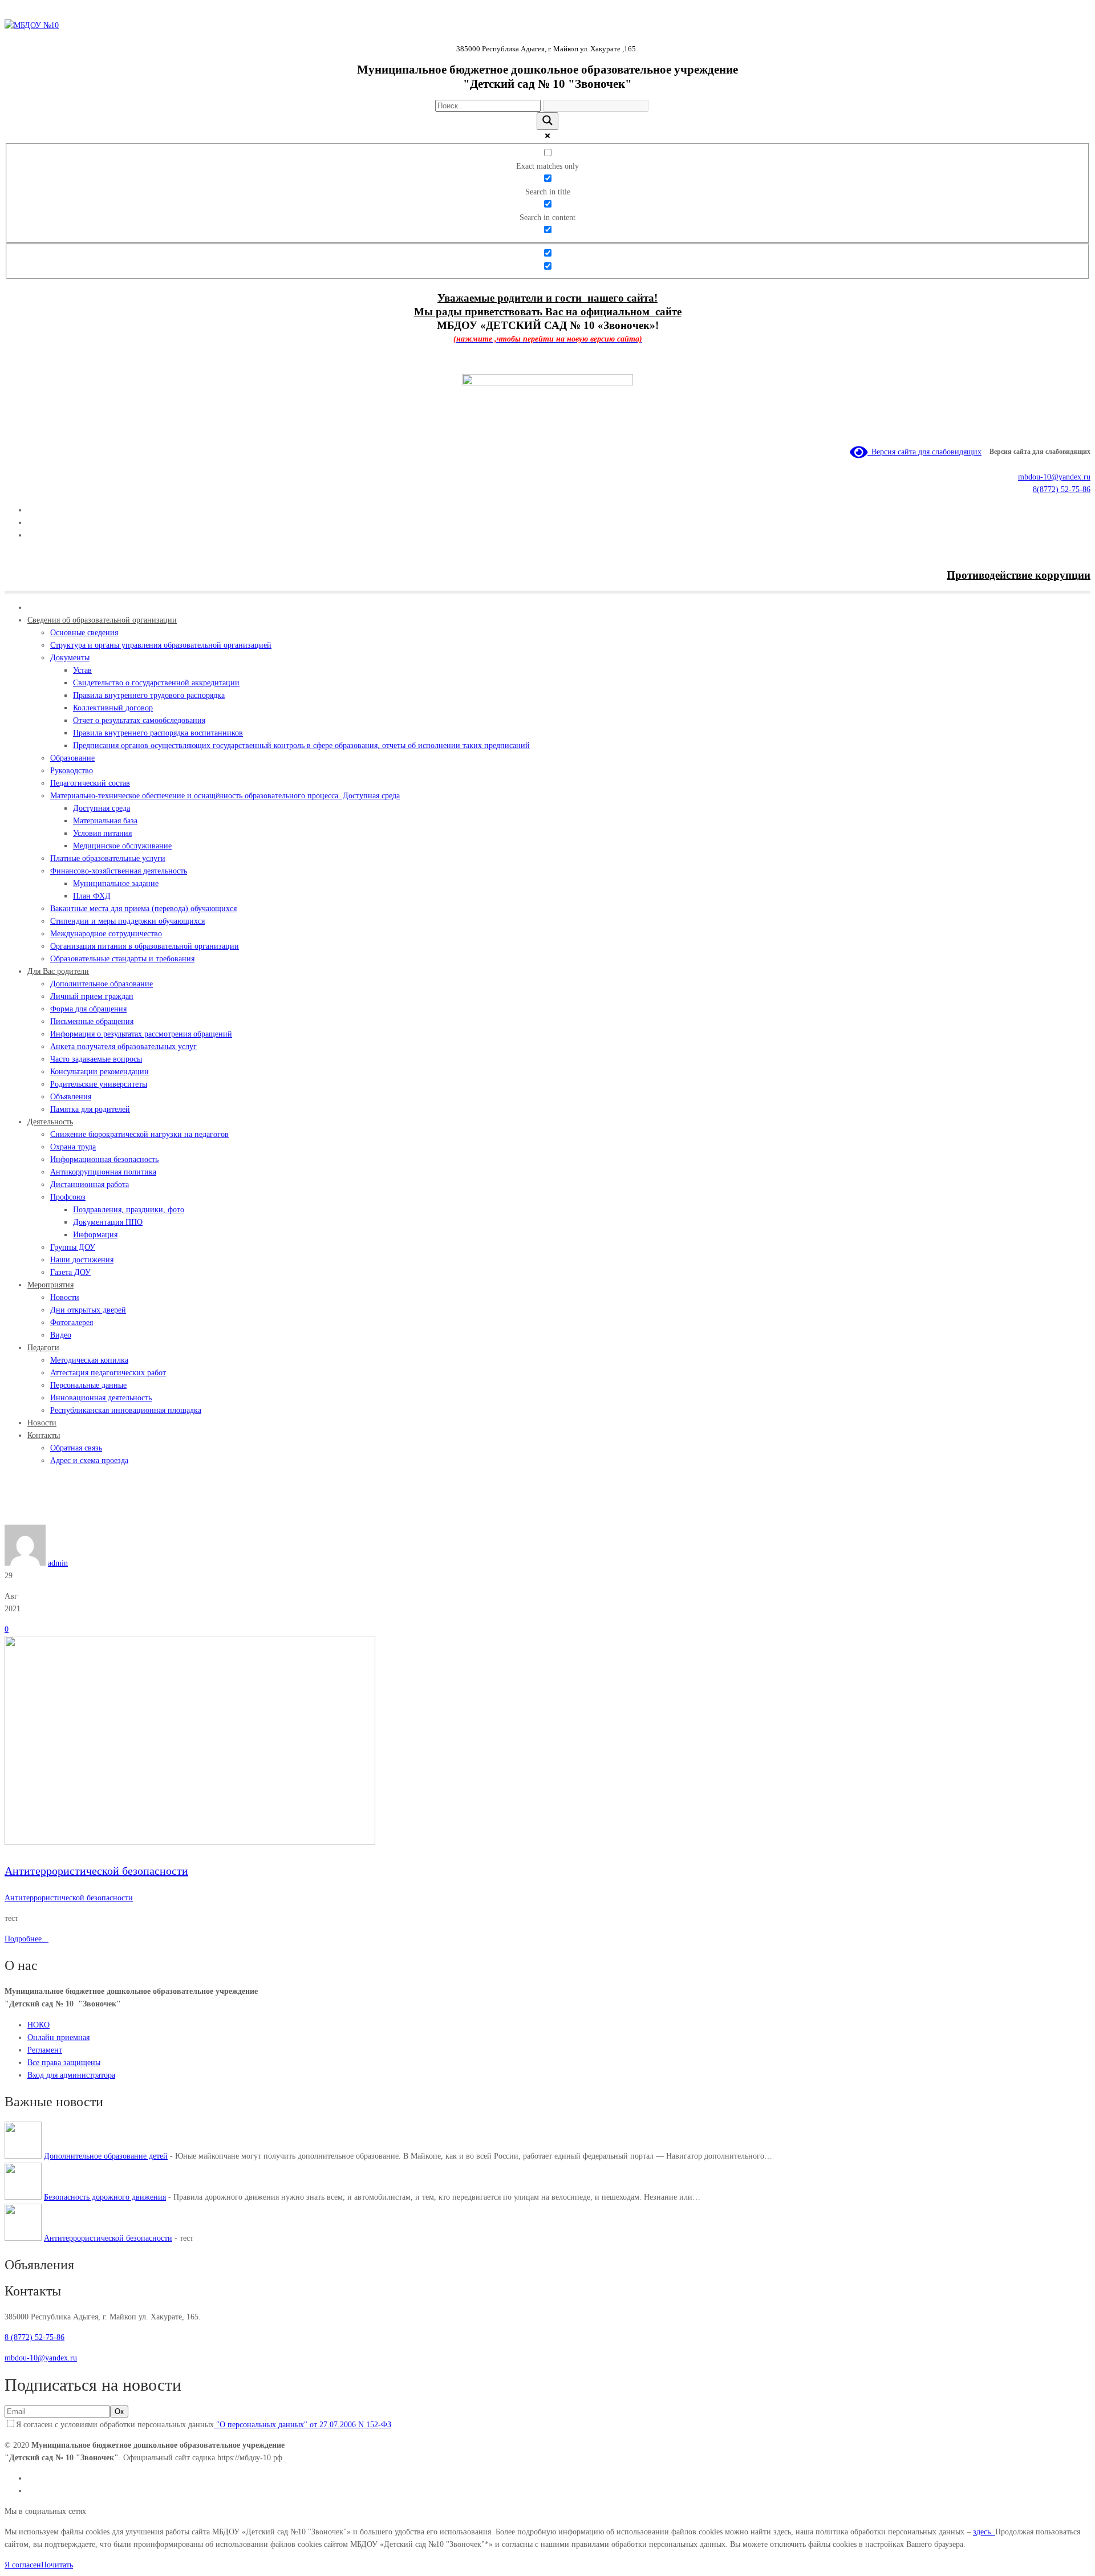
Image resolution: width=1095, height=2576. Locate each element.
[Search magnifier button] (547, 121)
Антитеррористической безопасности (96, 1518)
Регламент (45, 2050)
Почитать (57, 2565)
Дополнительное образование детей (106, 2156)
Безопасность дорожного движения (105, 2197)
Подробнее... (27, 1939)
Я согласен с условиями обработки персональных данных (204, 2425)
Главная (18, 1518)
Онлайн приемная (58, 2037)
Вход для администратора (71, 2075)
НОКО (38, 2025)
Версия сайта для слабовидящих (924, 452)
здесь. (984, 2532)
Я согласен (23, 2565)
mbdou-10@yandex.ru (1054, 477)
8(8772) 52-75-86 (1062, 489)
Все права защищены (64, 2063)
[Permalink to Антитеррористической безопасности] (190, 1842)
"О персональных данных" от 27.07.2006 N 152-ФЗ (303, 2425)
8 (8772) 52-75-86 (35, 2337)
